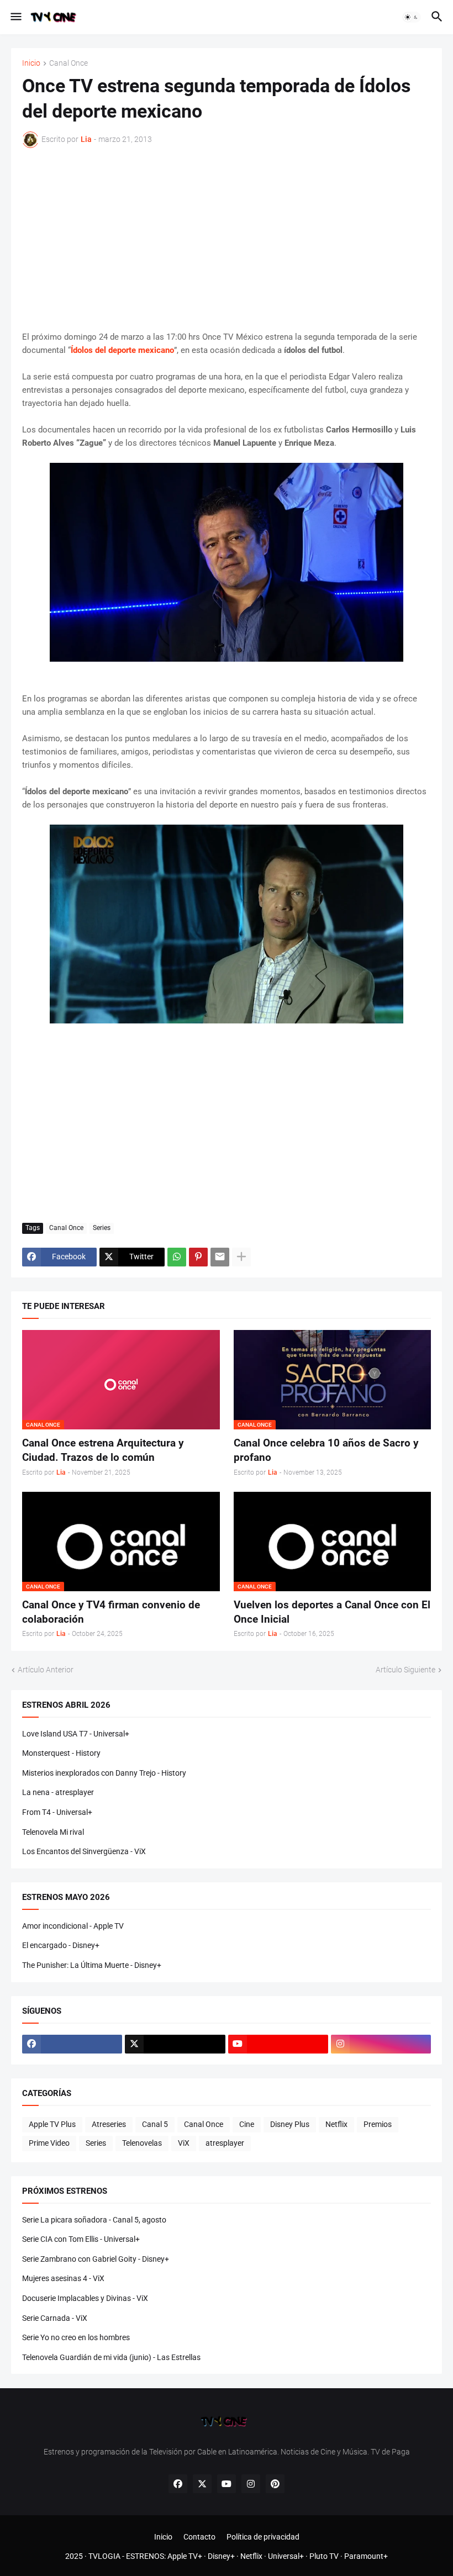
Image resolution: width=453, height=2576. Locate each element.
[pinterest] (275, 2484)
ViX (184, 2143)
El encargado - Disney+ (61, 1945)
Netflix (336, 2124)
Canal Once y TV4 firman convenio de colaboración (111, 1612)
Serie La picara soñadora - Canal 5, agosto (94, 2220)
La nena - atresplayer (58, 1792)
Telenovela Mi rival (53, 1832)
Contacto (199, 2537)
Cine (247, 2124)
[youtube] (278, 2044)
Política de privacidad (263, 2537)
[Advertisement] (227, 239)
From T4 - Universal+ (57, 1812)
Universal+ (286, 2556)
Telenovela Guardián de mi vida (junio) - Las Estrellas (111, 2357)
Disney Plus (290, 2124)
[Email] (220, 1257)
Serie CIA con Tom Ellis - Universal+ (81, 2239)
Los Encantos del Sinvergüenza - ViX (84, 1851)
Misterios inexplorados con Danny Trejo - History (104, 1773)
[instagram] (381, 2044)
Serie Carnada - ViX (55, 2318)
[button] (15, 17)
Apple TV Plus (52, 2124)
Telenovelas (142, 2143)
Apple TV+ (185, 2556)
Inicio (31, 63)
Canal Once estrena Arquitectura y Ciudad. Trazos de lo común (103, 1450)
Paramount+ (366, 2556)
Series (102, 1228)
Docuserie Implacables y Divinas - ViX (85, 2298)
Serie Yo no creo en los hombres (76, 2337)
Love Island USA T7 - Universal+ (76, 1734)
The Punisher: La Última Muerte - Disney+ (92, 1965)
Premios (378, 2124)
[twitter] (175, 2044)
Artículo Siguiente (405, 1670)
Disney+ (221, 2556)
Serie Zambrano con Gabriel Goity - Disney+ (96, 2259)
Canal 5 (155, 2124)
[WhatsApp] (177, 1257)
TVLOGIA (104, 2556)
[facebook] (72, 2044)
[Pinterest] (198, 1257)
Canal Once (69, 63)
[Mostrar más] (241, 1257)
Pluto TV (324, 2556)
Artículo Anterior (46, 1670)
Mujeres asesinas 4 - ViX (63, 2278)
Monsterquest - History (61, 1753)
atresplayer (225, 2143)
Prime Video (49, 2143)
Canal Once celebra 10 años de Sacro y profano (326, 1450)
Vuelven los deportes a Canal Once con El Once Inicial (332, 1612)
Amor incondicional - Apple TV (73, 1926)
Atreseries (109, 2124)
